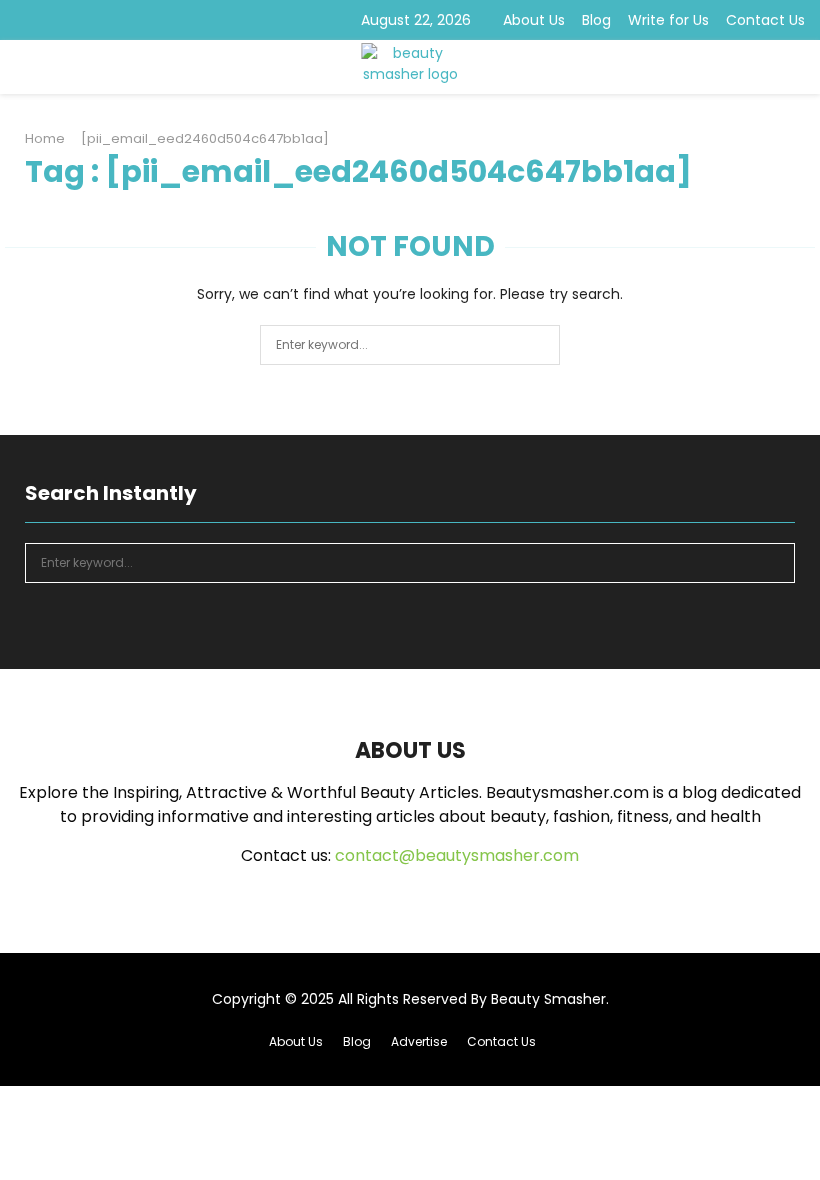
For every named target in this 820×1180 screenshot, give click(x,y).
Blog (596, 20)
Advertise (419, 1041)
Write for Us (668, 20)
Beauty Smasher (548, 999)
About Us (534, 20)
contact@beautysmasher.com (457, 855)
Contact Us (765, 20)
